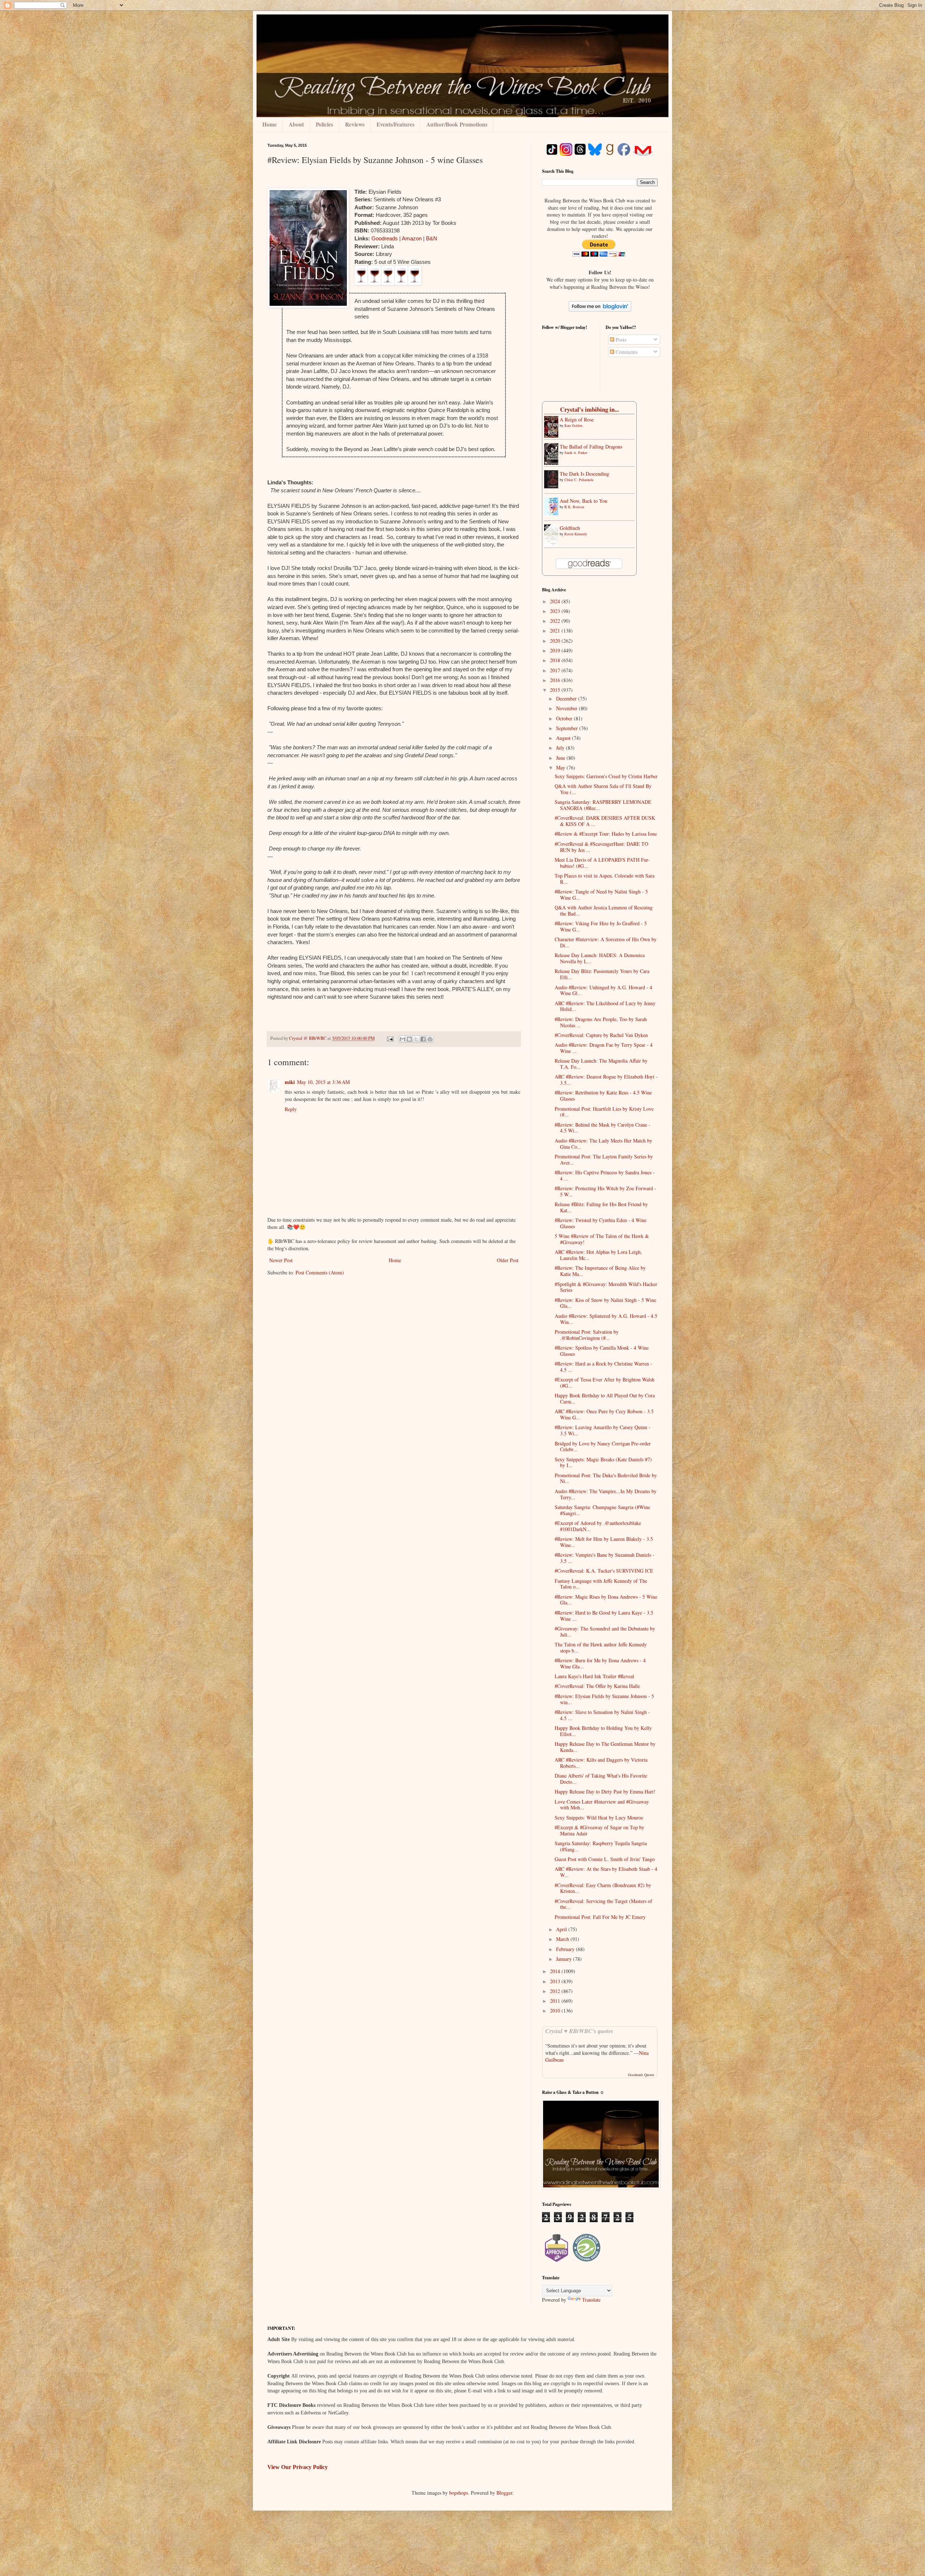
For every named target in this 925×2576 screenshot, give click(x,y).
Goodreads (385, 238)
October (565, 718)
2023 (556, 611)
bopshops (459, 2493)
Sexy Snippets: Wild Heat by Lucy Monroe (599, 1818)
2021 (556, 631)
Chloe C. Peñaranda (579, 480)
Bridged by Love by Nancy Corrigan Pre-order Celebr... (603, 1446)
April (562, 1929)
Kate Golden (573, 425)
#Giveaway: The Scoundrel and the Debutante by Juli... (605, 1632)
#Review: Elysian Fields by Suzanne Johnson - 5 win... (604, 1699)
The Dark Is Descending (584, 474)
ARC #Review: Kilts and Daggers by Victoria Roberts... (601, 1763)
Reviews (355, 124)
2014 (556, 1971)
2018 (556, 660)
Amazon (412, 238)
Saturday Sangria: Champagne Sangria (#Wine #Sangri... (602, 1510)
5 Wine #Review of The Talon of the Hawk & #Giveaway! (602, 1239)
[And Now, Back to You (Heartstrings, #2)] (553, 513)
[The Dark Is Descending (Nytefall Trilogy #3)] (553, 486)
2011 (556, 2001)
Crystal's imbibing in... (590, 409)
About (296, 124)
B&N (432, 238)
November (567, 708)
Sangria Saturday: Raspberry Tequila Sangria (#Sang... (601, 1846)
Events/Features (395, 124)
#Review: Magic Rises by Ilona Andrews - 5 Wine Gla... (606, 1600)
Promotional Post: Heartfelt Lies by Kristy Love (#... (604, 1112)
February (566, 1949)
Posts (620, 340)
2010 (556, 2011)
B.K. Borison (574, 507)
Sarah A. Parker (576, 453)
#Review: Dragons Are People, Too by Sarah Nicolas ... (601, 1022)
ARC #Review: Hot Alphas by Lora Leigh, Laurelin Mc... (598, 1255)
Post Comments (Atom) (320, 1272)
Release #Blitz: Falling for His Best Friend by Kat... (601, 1207)
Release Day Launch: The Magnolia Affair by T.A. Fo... (601, 1064)
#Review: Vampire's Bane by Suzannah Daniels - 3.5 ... (605, 1558)
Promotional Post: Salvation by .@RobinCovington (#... (587, 1335)
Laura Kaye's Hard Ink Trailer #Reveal (594, 1676)
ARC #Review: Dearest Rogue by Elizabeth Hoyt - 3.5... (606, 1080)
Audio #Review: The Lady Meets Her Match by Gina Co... (603, 1144)
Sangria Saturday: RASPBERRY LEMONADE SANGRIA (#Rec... (603, 805)
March (563, 1939)
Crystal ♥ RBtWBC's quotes (579, 2031)
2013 (556, 1981)
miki (290, 1082)
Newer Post (281, 1260)
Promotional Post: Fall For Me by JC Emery (600, 1917)
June (561, 758)
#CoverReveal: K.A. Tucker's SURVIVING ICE (604, 1571)
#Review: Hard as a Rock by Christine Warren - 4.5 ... (603, 1367)
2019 (556, 650)
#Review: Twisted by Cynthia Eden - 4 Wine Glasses (601, 1223)
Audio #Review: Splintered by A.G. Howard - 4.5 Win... (606, 1319)
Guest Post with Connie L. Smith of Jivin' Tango (605, 1859)
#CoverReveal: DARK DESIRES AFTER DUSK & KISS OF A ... (605, 821)
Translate (591, 2300)
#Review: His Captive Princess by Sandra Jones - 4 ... (605, 1175)
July (561, 748)
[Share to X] (416, 1039)
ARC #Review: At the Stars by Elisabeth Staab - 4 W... (606, 1872)
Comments (626, 352)
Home (270, 124)
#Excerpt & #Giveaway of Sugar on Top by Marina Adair (599, 1830)
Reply (291, 1109)
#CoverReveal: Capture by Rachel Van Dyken (601, 1035)
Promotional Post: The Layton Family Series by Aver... (604, 1160)
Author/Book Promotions (457, 124)
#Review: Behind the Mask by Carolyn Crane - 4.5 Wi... (603, 1128)
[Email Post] (390, 1038)
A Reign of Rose (577, 419)
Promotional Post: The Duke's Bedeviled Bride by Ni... (606, 1478)
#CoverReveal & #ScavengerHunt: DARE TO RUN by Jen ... (601, 847)
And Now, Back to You (584, 501)
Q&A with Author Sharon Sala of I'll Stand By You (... (603, 789)
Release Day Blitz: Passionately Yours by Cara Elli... (602, 974)
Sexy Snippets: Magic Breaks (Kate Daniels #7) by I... (603, 1462)
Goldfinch (570, 528)
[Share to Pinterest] (430, 1039)
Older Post (508, 1260)
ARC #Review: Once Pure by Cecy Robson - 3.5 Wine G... (604, 1414)
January (565, 1959)
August (564, 738)
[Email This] (403, 1039)
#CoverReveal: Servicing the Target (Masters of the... (603, 1904)
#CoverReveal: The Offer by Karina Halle (597, 1686)
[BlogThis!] (409, 1039)
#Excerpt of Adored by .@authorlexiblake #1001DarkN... (598, 1526)
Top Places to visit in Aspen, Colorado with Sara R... (605, 879)
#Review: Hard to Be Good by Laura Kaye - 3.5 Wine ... (604, 1616)
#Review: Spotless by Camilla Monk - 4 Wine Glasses (602, 1351)
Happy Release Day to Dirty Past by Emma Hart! (605, 1791)
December (567, 698)
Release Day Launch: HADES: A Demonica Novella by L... (600, 958)
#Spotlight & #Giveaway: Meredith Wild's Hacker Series (606, 1287)
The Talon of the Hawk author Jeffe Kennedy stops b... (601, 1647)
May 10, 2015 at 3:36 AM (323, 1082)
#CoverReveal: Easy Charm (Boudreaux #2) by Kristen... (603, 1888)
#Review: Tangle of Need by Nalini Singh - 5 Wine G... (601, 895)
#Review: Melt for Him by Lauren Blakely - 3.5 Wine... (604, 1542)
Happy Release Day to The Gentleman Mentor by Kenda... (605, 1747)
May (561, 768)
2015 (556, 690)
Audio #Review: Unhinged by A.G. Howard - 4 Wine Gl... (603, 990)
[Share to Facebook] (423, 1039)
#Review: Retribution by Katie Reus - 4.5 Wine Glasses (603, 1096)
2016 (556, 680)
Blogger (504, 2493)
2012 (556, 1991)
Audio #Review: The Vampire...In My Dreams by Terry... (606, 1494)
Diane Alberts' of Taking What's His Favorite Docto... (601, 1779)
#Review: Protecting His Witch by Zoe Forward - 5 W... (605, 1191)
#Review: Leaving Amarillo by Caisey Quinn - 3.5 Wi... (603, 1430)
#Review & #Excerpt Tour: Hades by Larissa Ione (606, 834)
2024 (556, 601)
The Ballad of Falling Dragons (591, 447)
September (568, 728)
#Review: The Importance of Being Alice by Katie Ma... (600, 1271)
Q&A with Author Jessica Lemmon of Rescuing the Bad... (604, 910)
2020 (556, 641)
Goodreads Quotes (641, 2075)
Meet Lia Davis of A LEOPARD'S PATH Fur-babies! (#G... (602, 863)
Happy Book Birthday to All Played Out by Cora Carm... (605, 1398)
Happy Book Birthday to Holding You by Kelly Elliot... (603, 1731)
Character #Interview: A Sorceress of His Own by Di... (606, 942)
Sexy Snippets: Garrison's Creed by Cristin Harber (606, 776)
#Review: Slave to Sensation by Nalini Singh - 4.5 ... (602, 1715)
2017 (556, 670)
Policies (324, 124)
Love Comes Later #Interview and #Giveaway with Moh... (602, 1805)
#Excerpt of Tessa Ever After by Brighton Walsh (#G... (605, 1383)
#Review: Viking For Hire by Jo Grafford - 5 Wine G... (601, 926)
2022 (556, 621)
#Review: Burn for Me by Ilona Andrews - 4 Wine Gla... (600, 1663)
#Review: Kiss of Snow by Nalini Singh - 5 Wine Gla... (605, 1303)
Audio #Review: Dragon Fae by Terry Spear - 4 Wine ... (604, 1048)
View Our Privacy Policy (298, 2467)
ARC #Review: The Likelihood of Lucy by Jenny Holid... (605, 1006)
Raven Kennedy (576, 534)
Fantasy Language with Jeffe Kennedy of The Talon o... (601, 1584)
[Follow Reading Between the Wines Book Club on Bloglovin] (600, 310)
